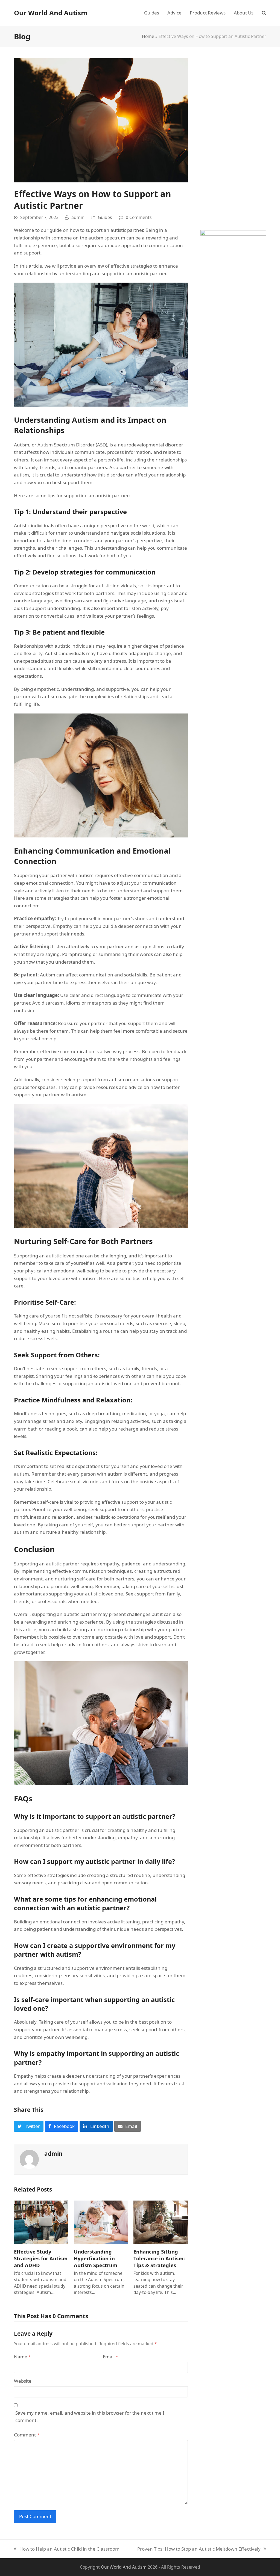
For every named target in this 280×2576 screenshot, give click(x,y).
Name (22, 2357)
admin (78, 217)
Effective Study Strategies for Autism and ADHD (41, 2258)
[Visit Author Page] (29, 2159)
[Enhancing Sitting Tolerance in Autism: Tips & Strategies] (161, 2222)
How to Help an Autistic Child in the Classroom (67, 2549)
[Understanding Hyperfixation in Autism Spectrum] (101, 2222)
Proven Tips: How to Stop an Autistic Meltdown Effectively (199, 2549)
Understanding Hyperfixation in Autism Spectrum (96, 2258)
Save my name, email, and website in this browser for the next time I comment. (90, 2417)
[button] (264, 13)
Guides (105, 217)
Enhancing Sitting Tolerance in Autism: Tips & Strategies (159, 2258)
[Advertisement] (233, 140)
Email (110, 2357)
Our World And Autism (51, 13)
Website (23, 2381)
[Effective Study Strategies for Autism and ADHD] (41, 2222)
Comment (27, 2435)
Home (148, 36)
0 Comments (139, 217)
